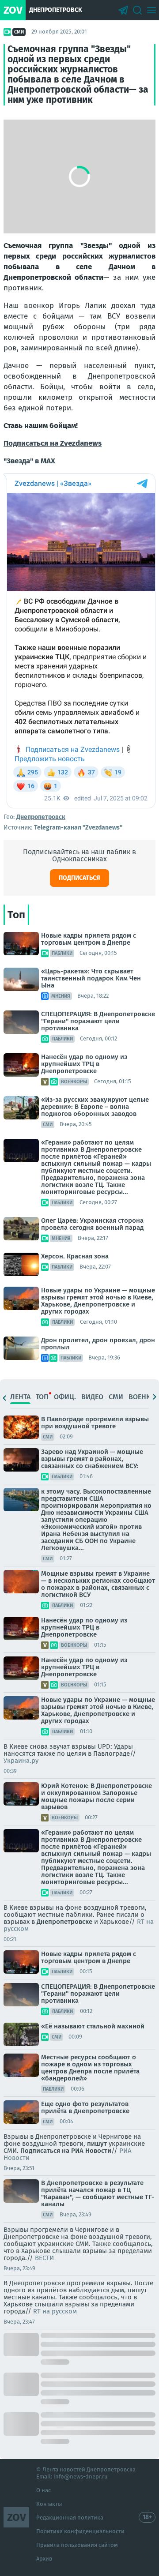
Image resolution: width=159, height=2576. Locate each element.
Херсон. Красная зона (75, 1256)
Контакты (49, 2504)
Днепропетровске (64, 1922)
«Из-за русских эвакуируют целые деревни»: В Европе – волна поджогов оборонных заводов (95, 1107)
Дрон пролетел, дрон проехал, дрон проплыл (98, 1344)
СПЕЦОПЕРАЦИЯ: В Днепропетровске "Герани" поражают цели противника (98, 1021)
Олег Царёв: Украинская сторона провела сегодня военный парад (92, 1224)
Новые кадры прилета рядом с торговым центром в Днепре (89, 939)
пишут (96, 2144)
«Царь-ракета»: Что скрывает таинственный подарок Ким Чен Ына (91, 978)
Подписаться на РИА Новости (66, 2151)
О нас (44, 2490)
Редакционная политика (70, 2518)
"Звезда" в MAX (29, 461)
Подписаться (79, 878)
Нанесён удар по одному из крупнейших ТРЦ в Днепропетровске (84, 1064)
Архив (44, 2559)
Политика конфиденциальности (80, 2531)
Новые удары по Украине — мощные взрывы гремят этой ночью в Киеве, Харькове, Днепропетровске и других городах (98, 1301)
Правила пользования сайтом (77, 2545)
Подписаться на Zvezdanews (53, 443)
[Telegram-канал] (123, 10)
